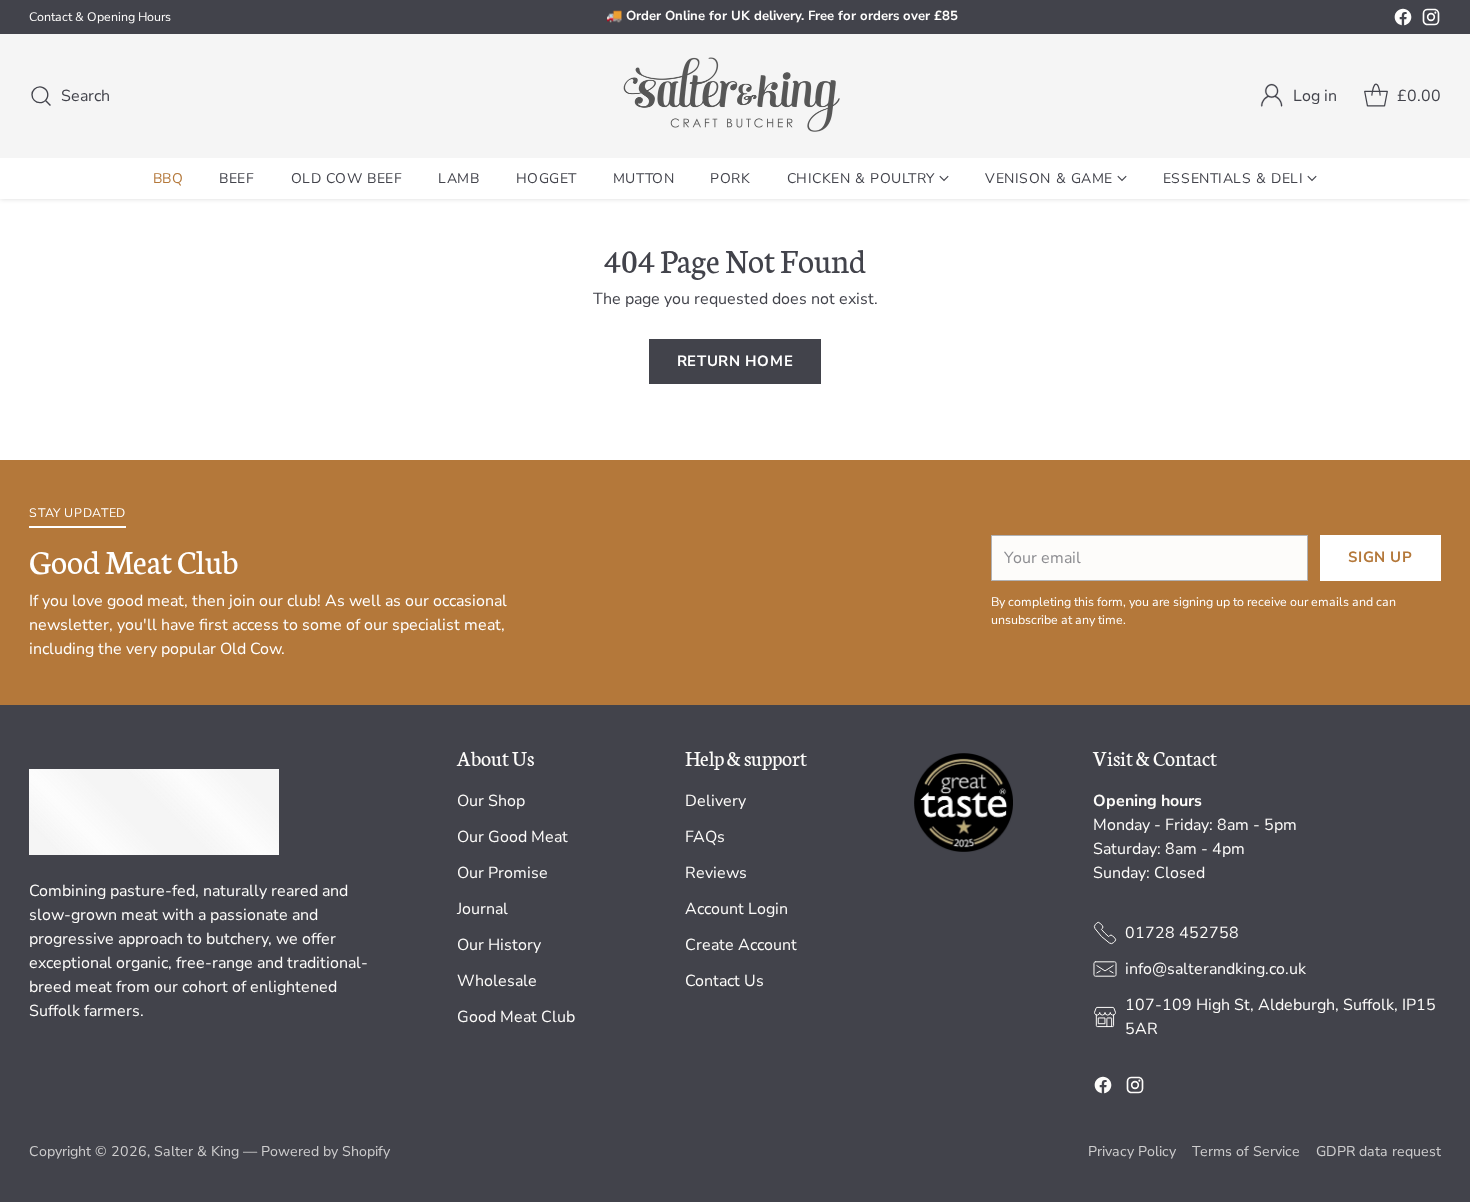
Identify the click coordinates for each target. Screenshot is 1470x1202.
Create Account (741, 945)
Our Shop (491, 801)
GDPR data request (1378, 1151)
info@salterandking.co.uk (1215, 969)
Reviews (716, 873)
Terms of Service (1246, 1151)
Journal (482, 909)
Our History (499, 945)
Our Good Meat (512, 837)
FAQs (705, 837)
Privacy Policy (1132, 1151)
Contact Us (724, 981)
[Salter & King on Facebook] (1403, 20)
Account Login (736, 909)
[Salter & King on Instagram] (1431, 20)
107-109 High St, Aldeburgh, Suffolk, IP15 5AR (1280, 1017)
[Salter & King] (735, 96)
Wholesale (497, 981)
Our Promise (502, 873)
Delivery (715, 801)
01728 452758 (1182, 933)
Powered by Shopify (325, 1151)
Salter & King (196, 1151)
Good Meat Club (516, 1017)
